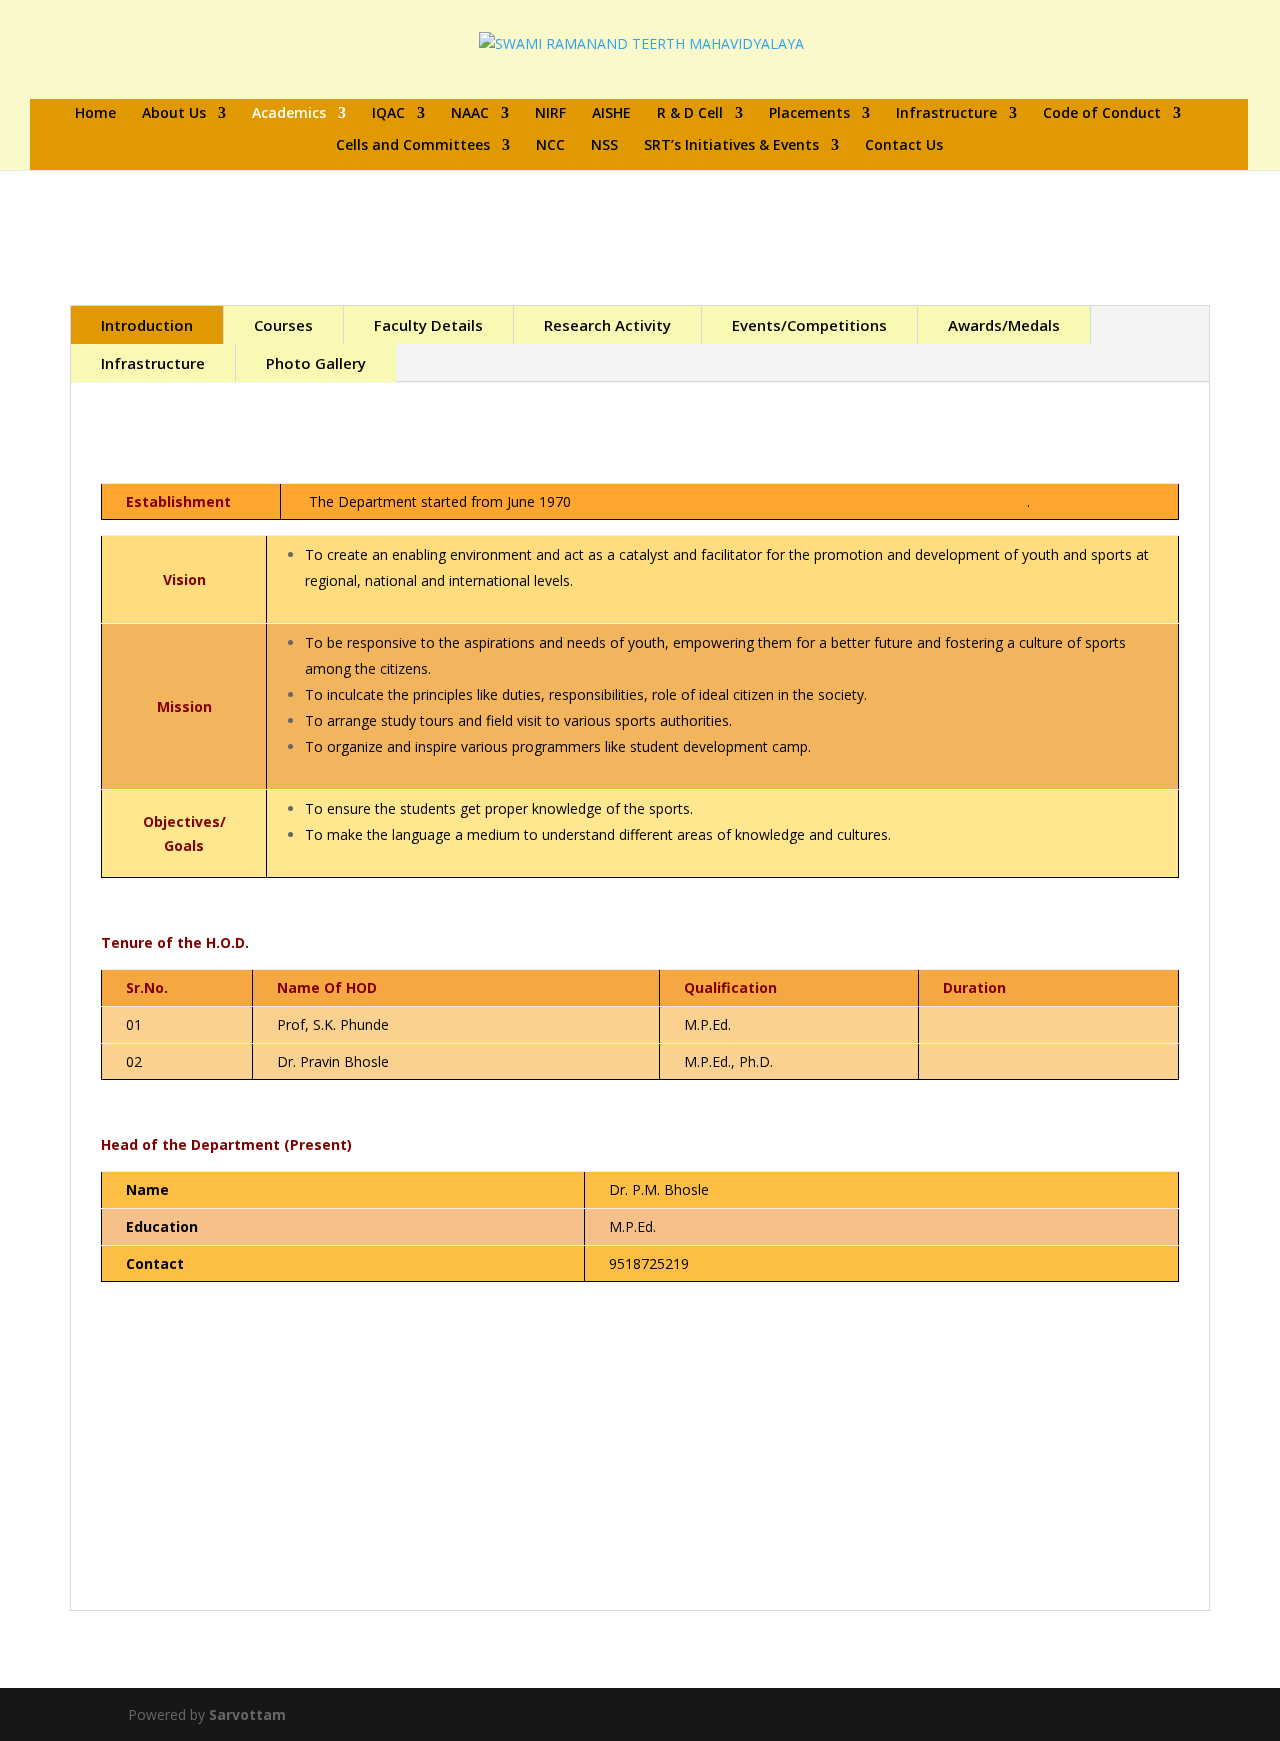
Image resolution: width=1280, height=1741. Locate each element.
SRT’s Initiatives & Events (731, 146)
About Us (174, 114)
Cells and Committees (413, 146)
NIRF (550, 114)
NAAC (470, 114)
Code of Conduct (1102, 114)
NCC (550, 146)
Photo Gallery (316, 363)
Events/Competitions (809, 325)
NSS (604, 146)
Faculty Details (428, 325)
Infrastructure (946, 114)
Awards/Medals (1004, 325)
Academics (289, 114)
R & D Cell (690, 114)
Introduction (147, 325)
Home (95, 114)
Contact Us (904, 146)
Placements (809, 114)
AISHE (611, 114)
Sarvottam (247, 1714)
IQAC (388, 114)
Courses (283, 325)
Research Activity (607, 325)
